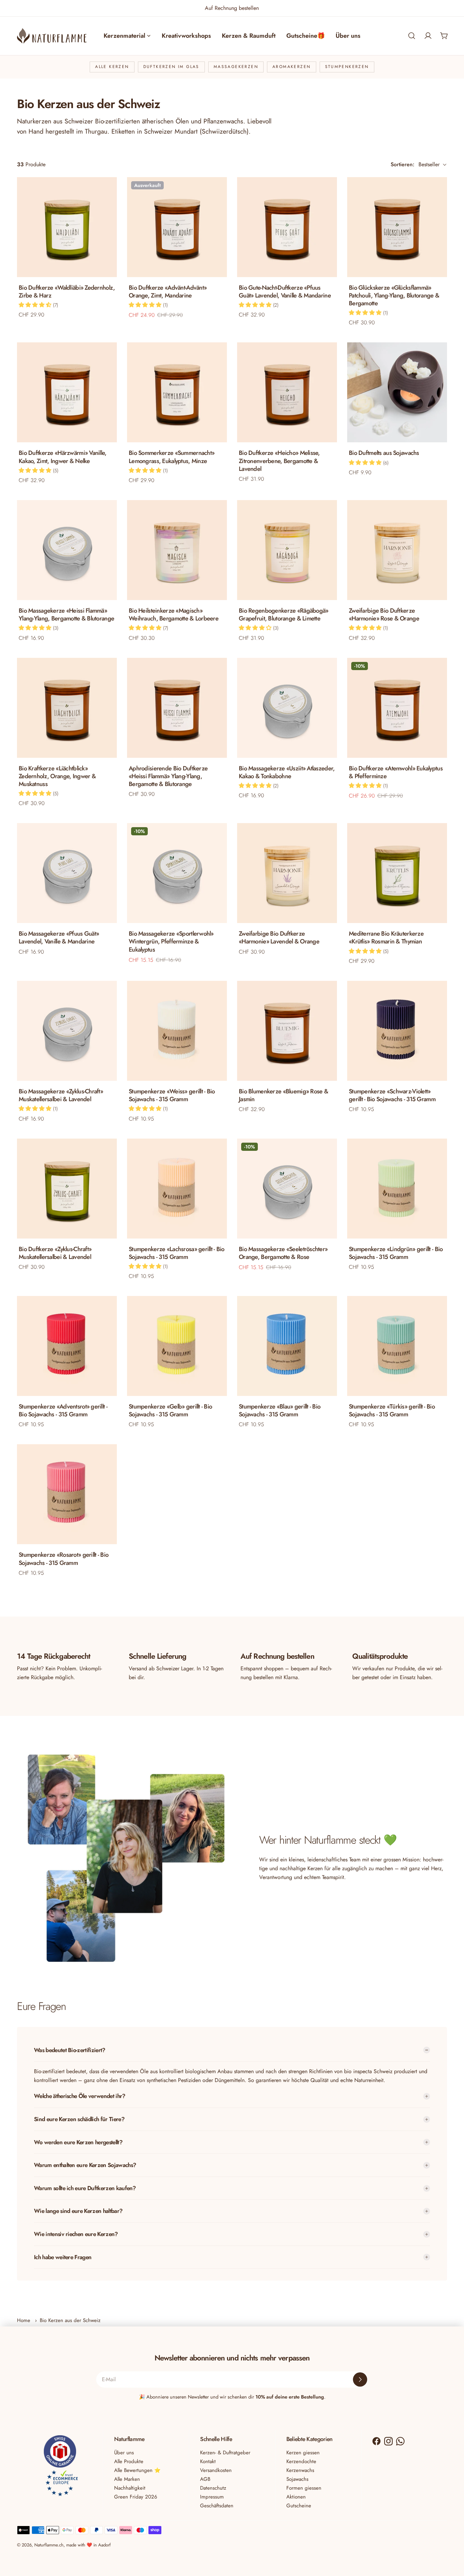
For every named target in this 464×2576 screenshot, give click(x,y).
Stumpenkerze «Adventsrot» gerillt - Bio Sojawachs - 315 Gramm (63, 1410)
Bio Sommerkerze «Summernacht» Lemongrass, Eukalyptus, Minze (172, 457)
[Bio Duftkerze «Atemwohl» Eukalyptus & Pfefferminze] (397, 708)
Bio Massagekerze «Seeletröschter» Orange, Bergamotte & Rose (283, 1253)
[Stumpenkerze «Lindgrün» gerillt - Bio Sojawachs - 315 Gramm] (397, 1189)
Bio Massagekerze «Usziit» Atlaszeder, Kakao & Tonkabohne (287, 772)
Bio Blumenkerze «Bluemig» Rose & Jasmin (283, 1095)
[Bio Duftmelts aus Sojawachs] (397, 392)
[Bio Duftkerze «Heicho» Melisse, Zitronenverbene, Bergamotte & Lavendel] (287, 392)
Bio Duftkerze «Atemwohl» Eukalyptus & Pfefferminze (396, 772)
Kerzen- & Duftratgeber (225, 2453)
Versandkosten (216, 2470)
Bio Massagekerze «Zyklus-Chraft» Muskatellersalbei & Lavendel (61, 1095)
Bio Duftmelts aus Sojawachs (384, 453)
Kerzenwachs (300, 2470)
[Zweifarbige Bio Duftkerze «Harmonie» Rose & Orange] (397, 550)
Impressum (212, 2497)
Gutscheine (299, 2506)
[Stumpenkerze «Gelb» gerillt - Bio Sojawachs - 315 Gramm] (177, 1346)
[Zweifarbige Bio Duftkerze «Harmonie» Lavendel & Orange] (287, 873)
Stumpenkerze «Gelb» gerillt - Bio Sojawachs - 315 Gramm (170, 1410)
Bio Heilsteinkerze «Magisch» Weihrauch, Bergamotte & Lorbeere (174, 615)
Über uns (124, 2453)
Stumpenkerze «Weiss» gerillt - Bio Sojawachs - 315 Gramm (172, 1095)
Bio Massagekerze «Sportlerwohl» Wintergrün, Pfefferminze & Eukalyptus (171, 941)
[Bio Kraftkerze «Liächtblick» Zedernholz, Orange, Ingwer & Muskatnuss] (67, 708)
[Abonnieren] (360, 2379)
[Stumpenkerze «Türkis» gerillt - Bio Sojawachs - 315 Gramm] (397, 1346)
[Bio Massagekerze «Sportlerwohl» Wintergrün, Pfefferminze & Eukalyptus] (177, 873)
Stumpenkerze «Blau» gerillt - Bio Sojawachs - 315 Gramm (280, 1410)
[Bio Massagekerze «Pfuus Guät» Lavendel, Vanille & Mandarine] (67, 873)
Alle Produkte (129, 2461)
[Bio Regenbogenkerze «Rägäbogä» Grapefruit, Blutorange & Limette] (287, 550)
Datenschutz (213, 2488)
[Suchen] (412, 36)
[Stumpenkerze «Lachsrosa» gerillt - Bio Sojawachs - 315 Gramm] (177, 1189)
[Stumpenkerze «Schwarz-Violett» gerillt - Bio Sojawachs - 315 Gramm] (397, 1031)
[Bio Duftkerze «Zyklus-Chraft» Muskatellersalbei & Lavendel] (67, 1189)
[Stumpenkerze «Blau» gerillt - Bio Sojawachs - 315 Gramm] (287, 1346)
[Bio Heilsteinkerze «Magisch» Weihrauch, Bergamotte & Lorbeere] (177, 550)
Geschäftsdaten (217, 2506)
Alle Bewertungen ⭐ (137, 2470)
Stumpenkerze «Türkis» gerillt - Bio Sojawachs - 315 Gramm (392, 1410)
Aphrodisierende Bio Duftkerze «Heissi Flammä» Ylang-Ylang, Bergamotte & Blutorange (168, 776)
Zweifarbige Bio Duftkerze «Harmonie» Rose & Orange (384, 615)
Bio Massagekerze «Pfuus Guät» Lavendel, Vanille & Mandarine (59, 937)
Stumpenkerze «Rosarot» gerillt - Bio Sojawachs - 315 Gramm (64, 1559)
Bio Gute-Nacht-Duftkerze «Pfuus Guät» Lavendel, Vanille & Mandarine (285, 292)
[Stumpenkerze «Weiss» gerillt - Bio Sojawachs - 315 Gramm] (177, 1031)
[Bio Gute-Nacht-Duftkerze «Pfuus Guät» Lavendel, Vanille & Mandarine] (287, 227)
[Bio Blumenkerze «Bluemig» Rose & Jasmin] (287, 1031)
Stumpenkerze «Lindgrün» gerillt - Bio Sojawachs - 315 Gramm (396, 1253)
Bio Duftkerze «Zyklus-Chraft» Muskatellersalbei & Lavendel (55, 1253)
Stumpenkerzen (347, 67)
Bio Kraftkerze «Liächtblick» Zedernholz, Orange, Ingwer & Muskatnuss (57, 776)
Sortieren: (403, 164)
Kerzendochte (301, 2461)
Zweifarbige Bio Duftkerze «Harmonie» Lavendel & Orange (279, 937)
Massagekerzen (236, 67)
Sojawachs (297, 2479)
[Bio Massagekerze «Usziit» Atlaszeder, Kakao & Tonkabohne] (287, 708)
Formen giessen (304, 2488)
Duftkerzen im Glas (171, 67)
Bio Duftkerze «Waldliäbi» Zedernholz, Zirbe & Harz (67, 292)
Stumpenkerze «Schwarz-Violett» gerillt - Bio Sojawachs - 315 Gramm (392, 1095)
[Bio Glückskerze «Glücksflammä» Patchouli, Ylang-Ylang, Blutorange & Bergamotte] (397, 227)
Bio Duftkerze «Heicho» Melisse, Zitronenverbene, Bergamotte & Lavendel (279, 461)
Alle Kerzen (112, 67)
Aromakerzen (291, 67)
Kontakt (208, 2461)
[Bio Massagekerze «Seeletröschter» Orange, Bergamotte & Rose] (287, 1189)
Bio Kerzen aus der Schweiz (70, 2320)
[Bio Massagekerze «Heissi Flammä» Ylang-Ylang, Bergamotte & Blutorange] (67, 550)
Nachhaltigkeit (130, 2488)
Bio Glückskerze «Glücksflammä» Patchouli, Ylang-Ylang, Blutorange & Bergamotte (394, 295)
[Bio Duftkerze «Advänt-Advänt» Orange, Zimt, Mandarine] (177, 227)
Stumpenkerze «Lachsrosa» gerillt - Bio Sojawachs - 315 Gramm (177, 1253)
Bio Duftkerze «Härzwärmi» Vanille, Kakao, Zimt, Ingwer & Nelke (63, 457)
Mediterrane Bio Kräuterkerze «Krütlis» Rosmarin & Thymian (386, 937)
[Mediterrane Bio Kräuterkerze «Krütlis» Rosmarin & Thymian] (397, 873)
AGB (205, 2479)
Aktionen (296, 2497)
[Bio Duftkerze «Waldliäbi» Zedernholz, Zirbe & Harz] (67, 227)
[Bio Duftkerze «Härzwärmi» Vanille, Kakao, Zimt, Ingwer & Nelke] (67, 392)
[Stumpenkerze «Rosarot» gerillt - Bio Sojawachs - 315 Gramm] (67, 1494)
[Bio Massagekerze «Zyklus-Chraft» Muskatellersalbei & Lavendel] (67, 1031)
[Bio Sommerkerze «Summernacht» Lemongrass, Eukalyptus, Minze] (177, 392)
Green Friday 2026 (136, 2497)
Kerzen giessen (303, 2453)
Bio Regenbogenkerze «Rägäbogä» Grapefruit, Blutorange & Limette (284, 615)
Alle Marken (127, 2479)
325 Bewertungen (253, 8)
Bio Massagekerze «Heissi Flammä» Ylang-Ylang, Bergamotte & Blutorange (66, 615)
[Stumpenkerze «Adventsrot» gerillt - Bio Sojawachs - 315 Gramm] (67, 1346)
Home (24, 2320)
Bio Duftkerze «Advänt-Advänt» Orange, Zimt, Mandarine (168, 292)
